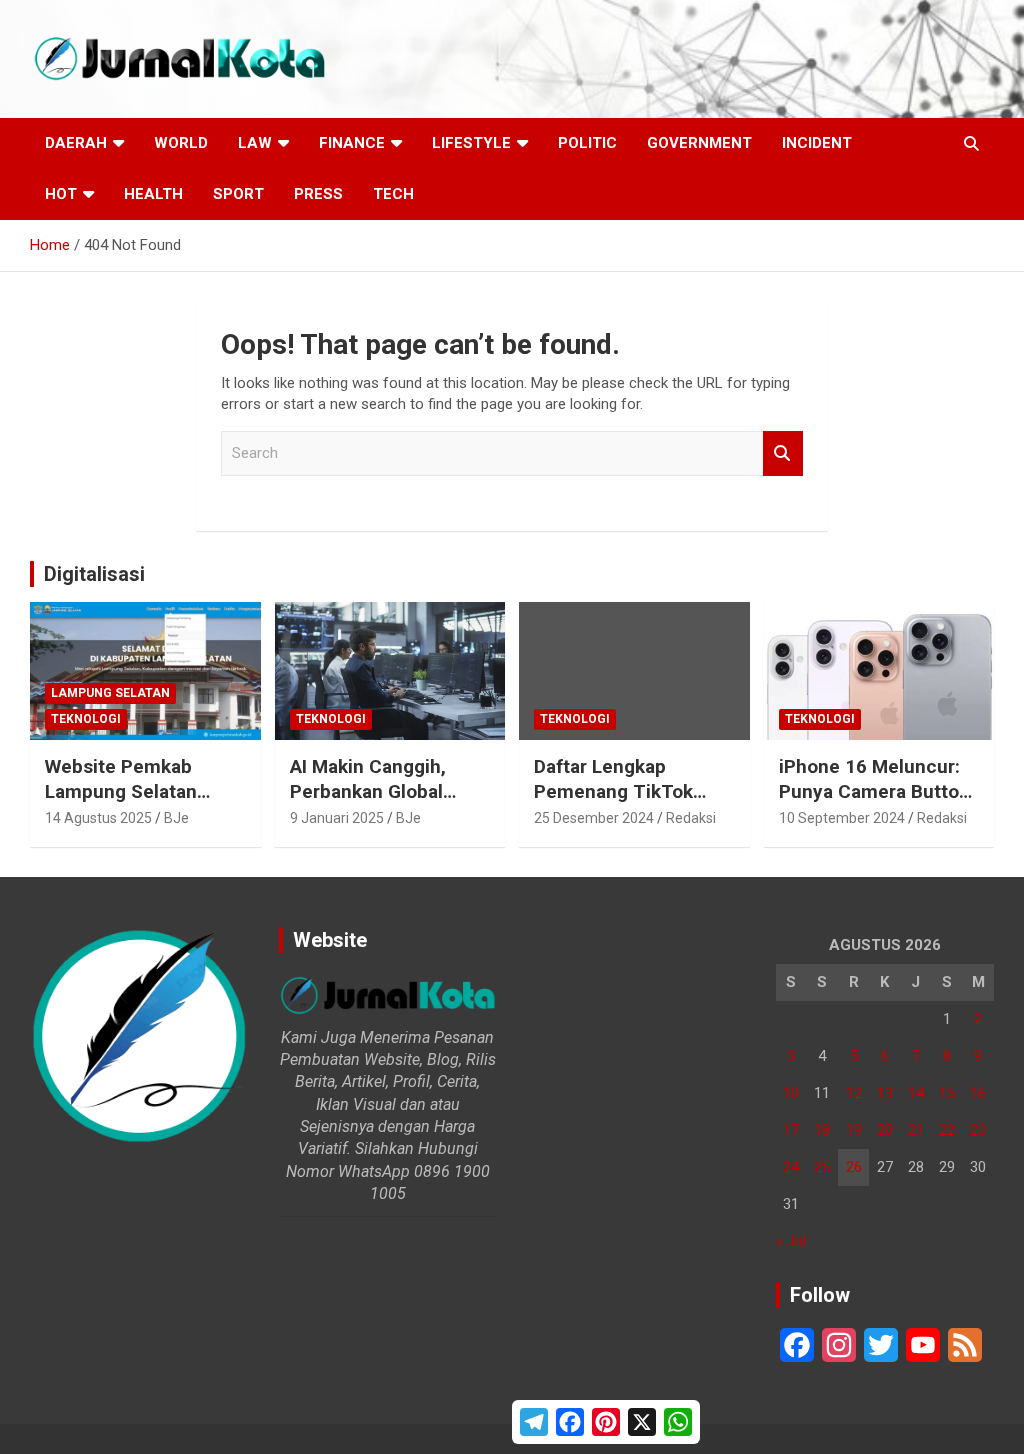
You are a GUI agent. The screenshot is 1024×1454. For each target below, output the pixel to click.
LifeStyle (471, 143)
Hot (61, 194)
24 (791, 1167)
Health (153, 194)
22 (947, 1130)
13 (885, 1093)
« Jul (791, 1241)
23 (978, 1130)
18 (822, 1130)
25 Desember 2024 (594, 818)
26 (854, 1167)
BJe (176, 818)
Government (699, 143)
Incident (817, 143)
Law (255, 143)
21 (916, 1130)
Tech (393, 194)
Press (318, 194)
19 (854, 1130)
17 (791, 1130)
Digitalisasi (94, 574)
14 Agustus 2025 (98, 818)
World (181, 143)
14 (916, 1093)
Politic (587, 143)
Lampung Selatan (110, 693)
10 (791, 1093)
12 (854, 1093)
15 (947, 1093)
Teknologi (86, 719)
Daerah (76, 143)
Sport (238, 194)
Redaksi (691, 818)
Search (783, 453)
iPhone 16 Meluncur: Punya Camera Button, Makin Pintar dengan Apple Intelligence (877, 803)
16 (978, 1093)
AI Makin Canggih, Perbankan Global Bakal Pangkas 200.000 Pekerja (368, 803)
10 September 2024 (842, 818)
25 (822, 1167)
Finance (352, 143)
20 (885, 1130)
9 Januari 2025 (337, 818)
